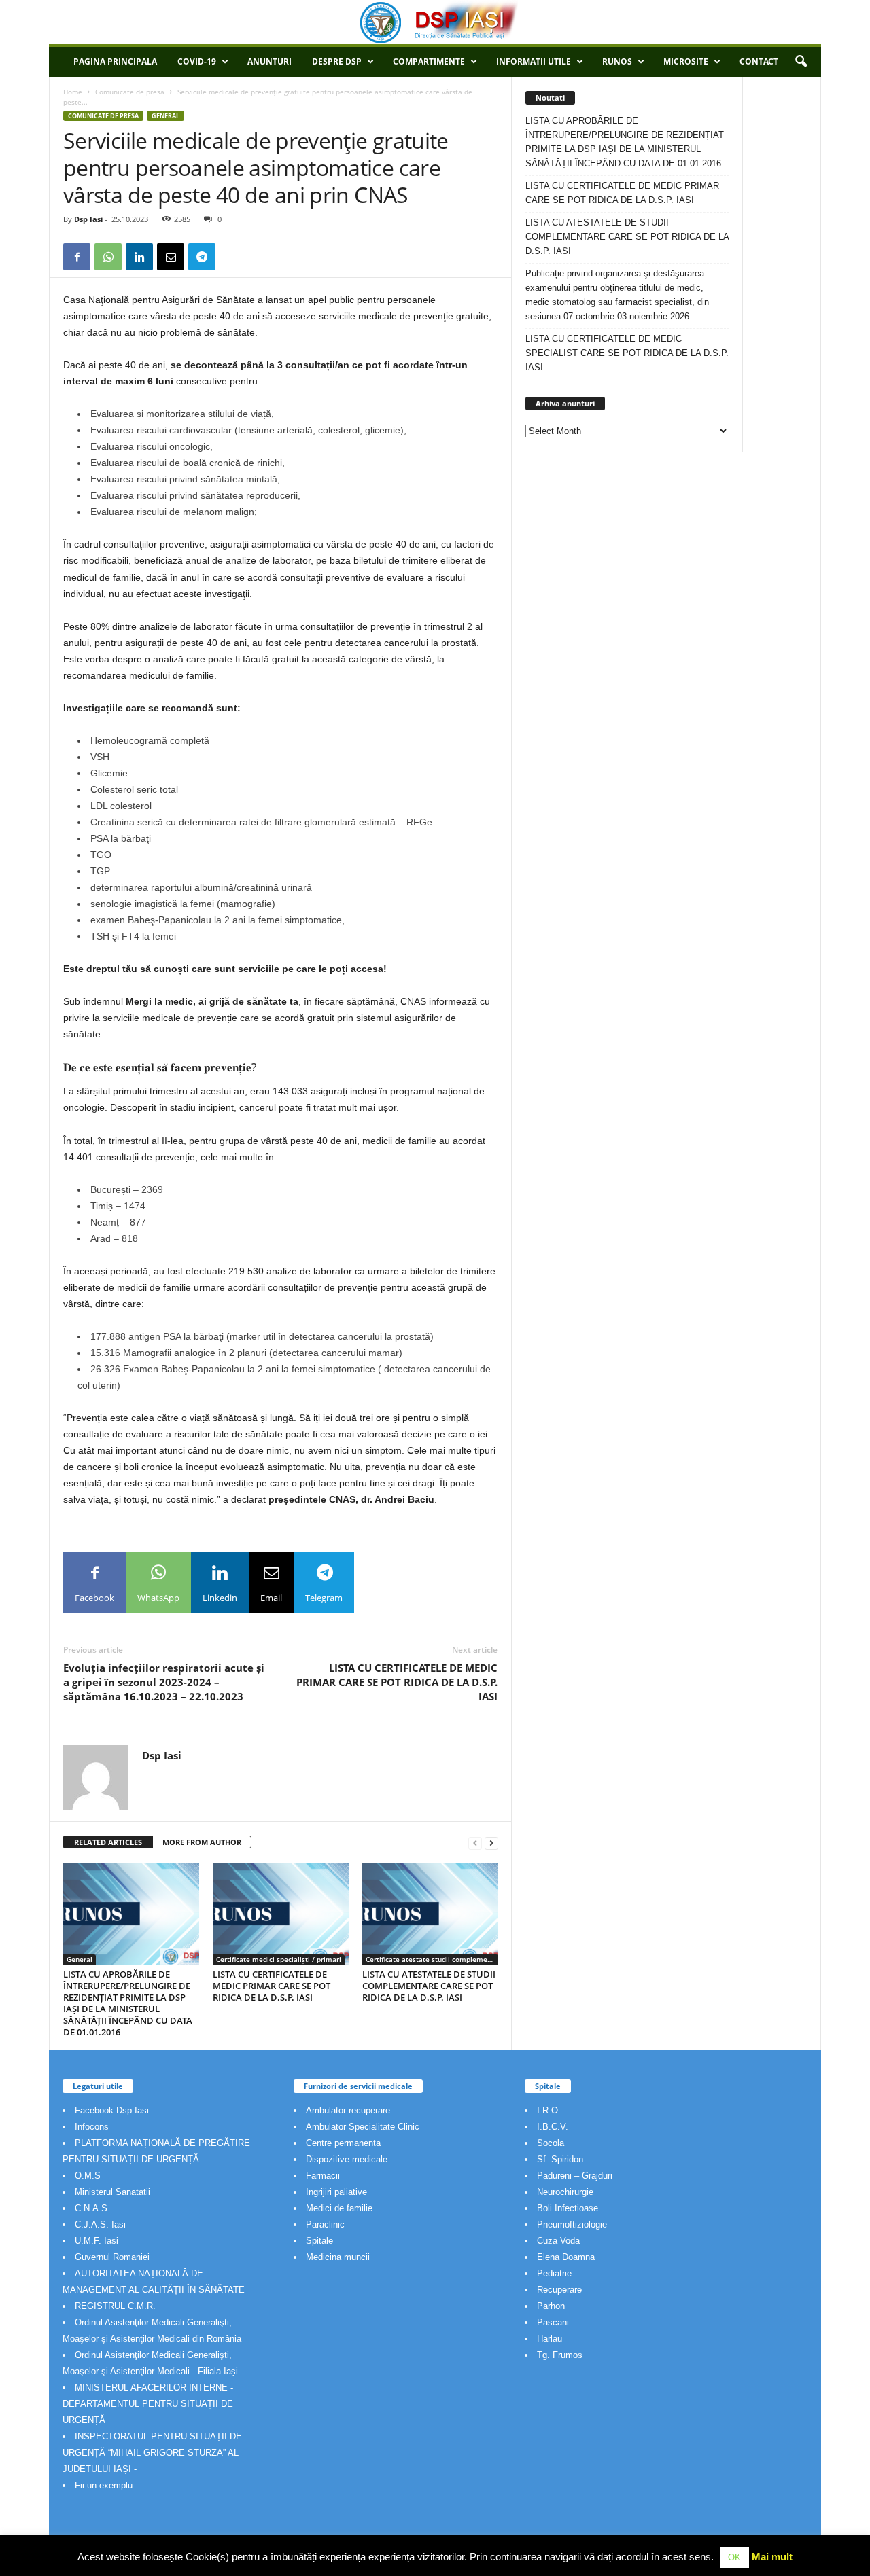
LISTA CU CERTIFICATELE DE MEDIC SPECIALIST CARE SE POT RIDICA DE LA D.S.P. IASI (627, 353)
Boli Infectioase (568, 2208)
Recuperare (559, 2290)
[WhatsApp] (108, 257)
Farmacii (323, 2176)
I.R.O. (549, 2110)
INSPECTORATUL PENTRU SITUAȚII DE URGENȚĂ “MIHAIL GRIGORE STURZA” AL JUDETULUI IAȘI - (152, 2453)
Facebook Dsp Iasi (112, 2110)
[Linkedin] (139, 257)
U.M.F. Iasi (97, 2241)
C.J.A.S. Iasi (100, 2224)
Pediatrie (554, 2273)
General (166, 116)
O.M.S (88, 2176)
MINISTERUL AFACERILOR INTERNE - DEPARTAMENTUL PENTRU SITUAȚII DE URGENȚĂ (148, 2404)
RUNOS (617, 61)
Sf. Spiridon (560, 2159)
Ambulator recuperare (348, 2110)
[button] (801, 62)
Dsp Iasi (88, 219)
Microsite (686, 61)
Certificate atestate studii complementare (432, 1959)
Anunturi (269, 61)
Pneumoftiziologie (572, 2224)
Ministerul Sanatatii (112, 2192)
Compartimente (429, 61)
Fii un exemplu (104, 2485)
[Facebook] (77, 257)
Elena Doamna (566, 2257)
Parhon (551, 2306)
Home (73, 92)
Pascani (553, 2322)
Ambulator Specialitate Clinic (363, 2127)
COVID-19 (197, 61)
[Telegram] (202, 257)
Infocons (92, 2127)
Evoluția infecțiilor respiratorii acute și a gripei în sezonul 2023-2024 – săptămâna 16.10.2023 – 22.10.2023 (164, 1682)
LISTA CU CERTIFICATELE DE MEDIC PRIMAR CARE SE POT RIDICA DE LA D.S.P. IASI (397, 1682)
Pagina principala (115, 61)
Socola (551, 2143)
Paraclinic (325, 2224)
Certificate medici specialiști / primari (279, 1959)
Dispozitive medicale (347, 2159)
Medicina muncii (338, 2257)
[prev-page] (475, 1843)
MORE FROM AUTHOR (202, 1842)
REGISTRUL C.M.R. (115, 2306)
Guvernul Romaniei (112, 2257)
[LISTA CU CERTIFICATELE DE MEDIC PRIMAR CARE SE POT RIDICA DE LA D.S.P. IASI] (281, 1914)
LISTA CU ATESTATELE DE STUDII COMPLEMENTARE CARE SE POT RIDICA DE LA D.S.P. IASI (429, 1986)
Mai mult (772, 2557)
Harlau (550, 2339)
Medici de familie (339, 2208)
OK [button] (734, 2557)
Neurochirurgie (565, 2192)
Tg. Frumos (560, 2355)
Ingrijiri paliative (336, 2192)
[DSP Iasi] (435, 22)
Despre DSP (337, 61)
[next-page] (491, 1843)
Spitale (319, 2241)
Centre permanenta (343, 2143)
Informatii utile (534, 61)
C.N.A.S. (92, 2208)
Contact (759, 61)
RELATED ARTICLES (108, 1842)
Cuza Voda (558, 2241)
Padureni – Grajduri (575, 2176)
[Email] (171, 257)
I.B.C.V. (553, 2127)
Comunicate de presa (130, 92)
